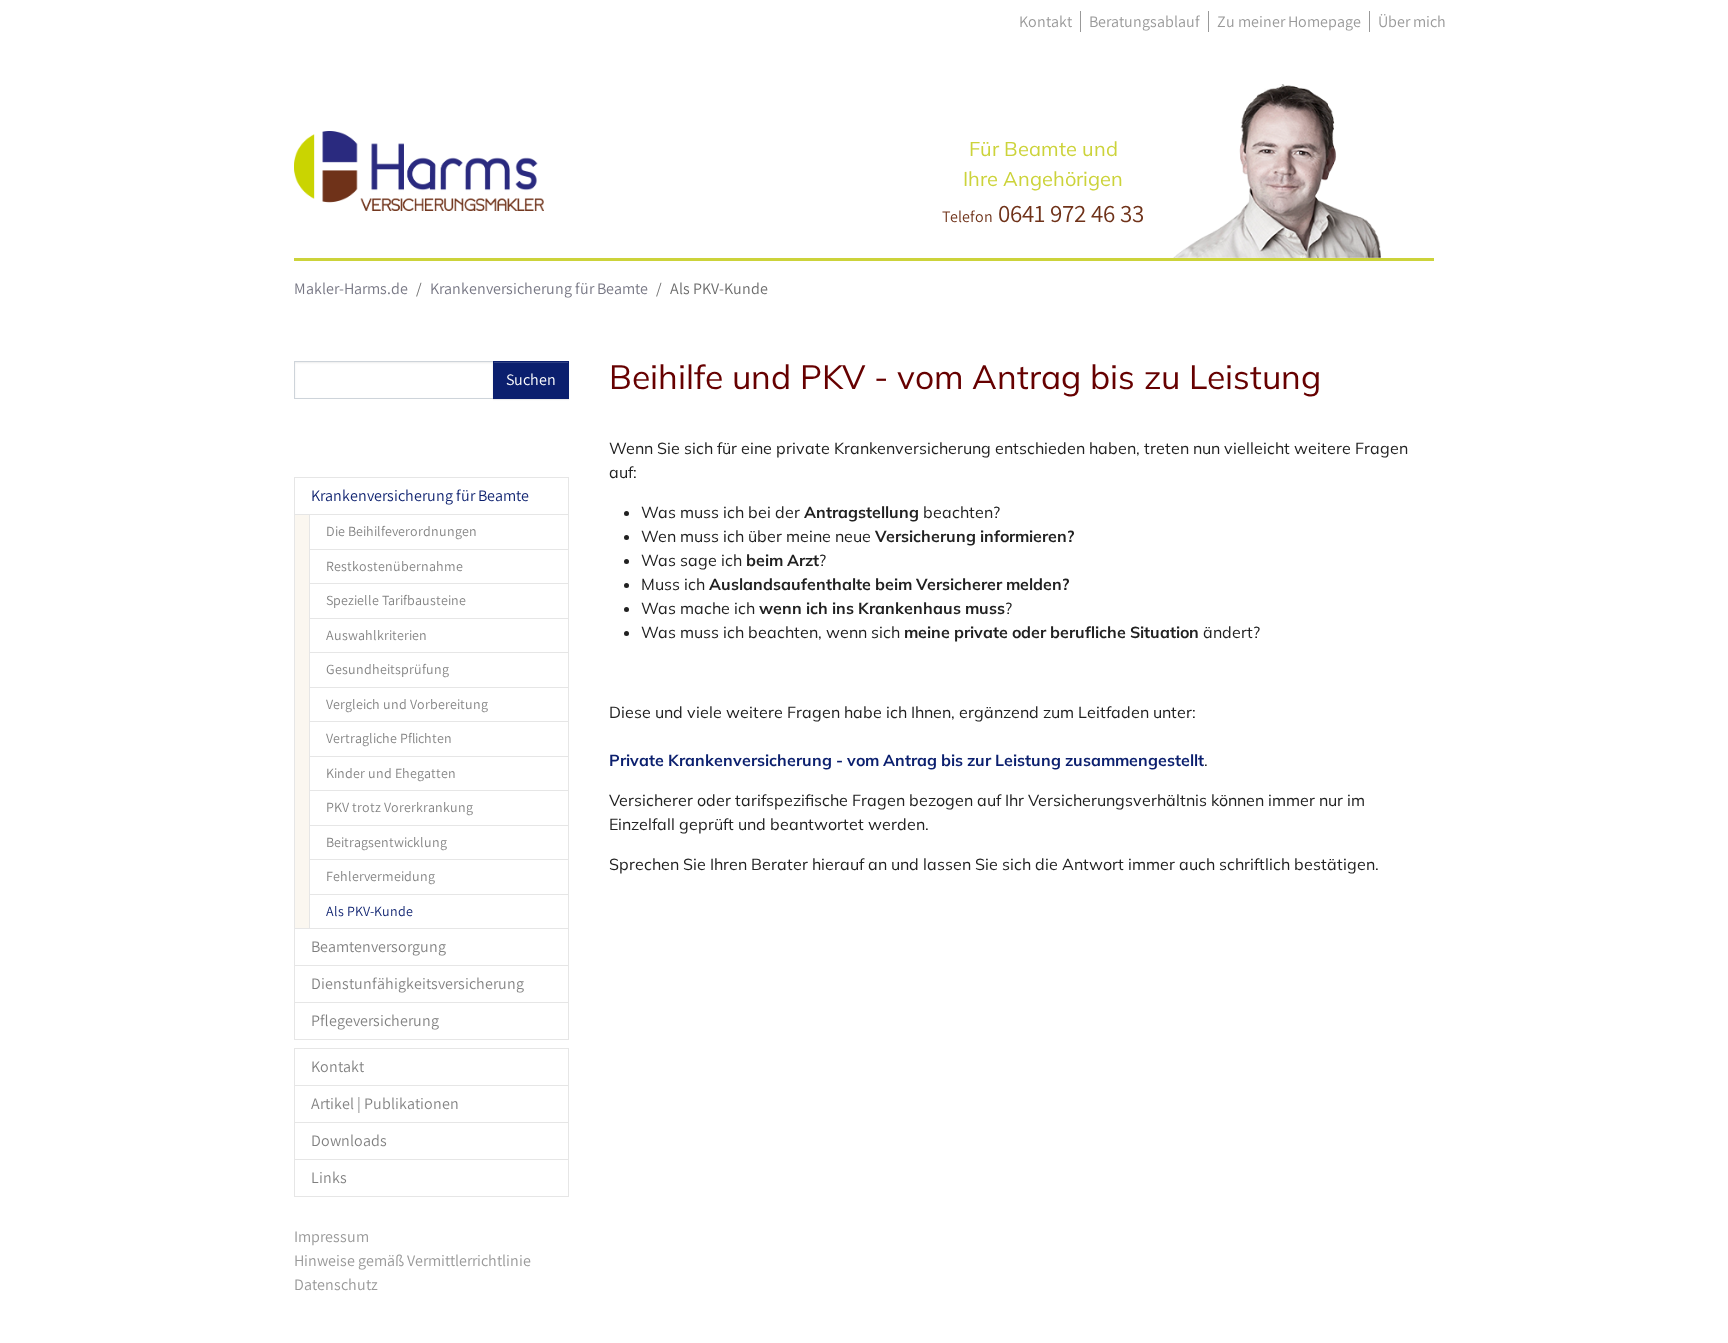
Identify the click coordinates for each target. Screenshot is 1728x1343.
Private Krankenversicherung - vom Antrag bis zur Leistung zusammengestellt (906, 760)
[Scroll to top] (1684, 1299)
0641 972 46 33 (1071, 212)
